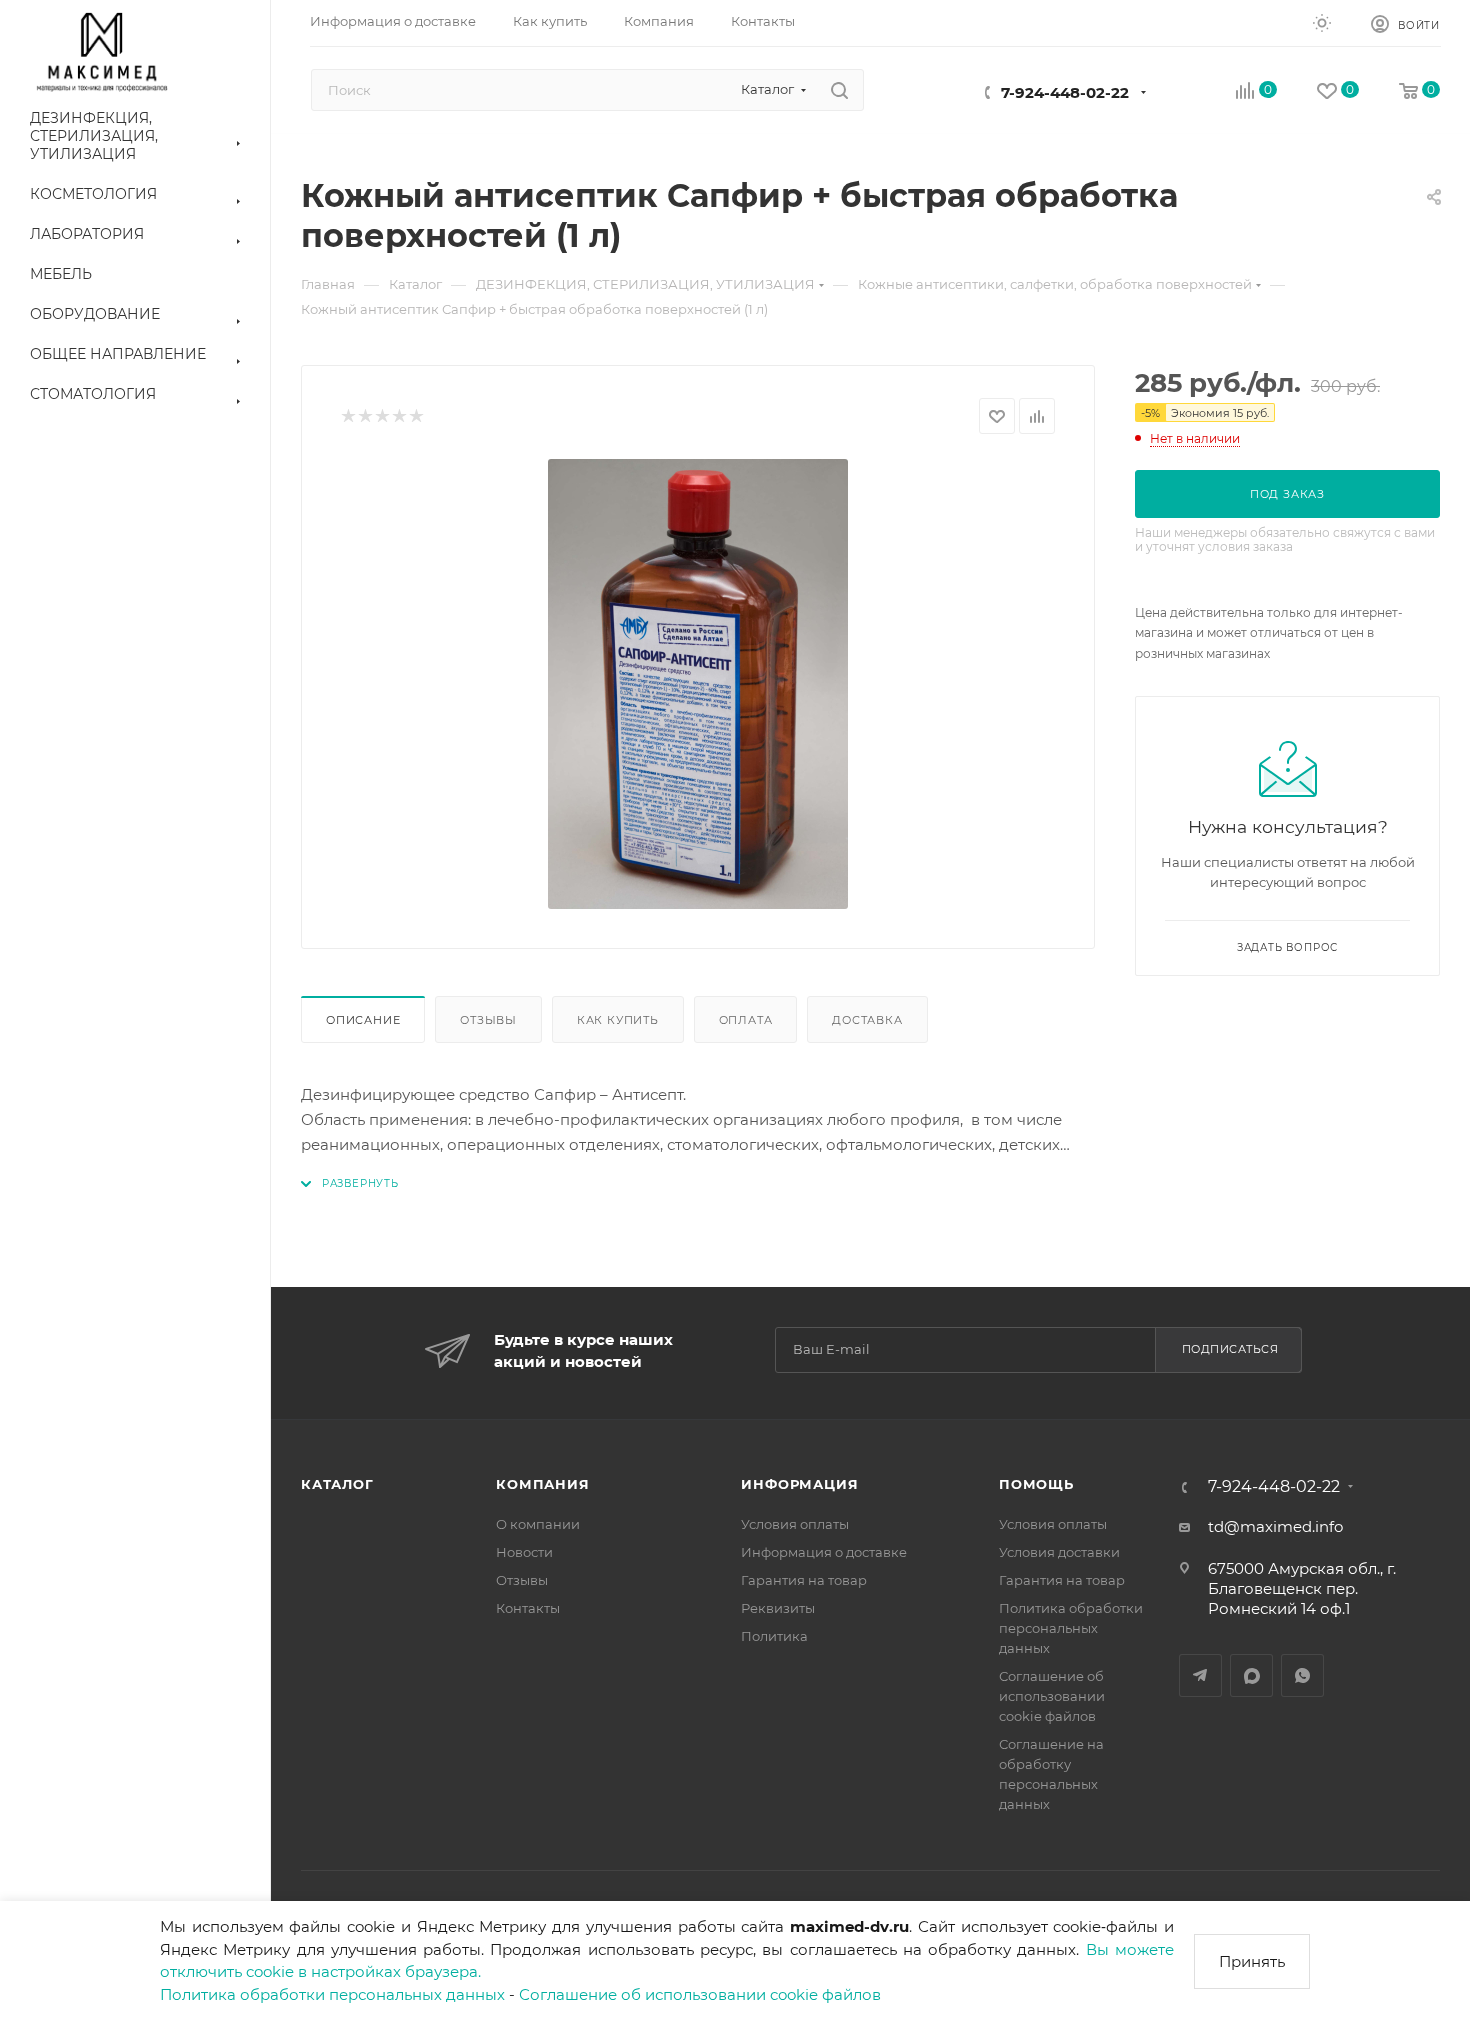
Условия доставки (1059, 1552)
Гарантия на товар (804, 1580)
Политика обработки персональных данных (332, 1994)
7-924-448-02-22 (1065, 92)
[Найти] (839, 90)
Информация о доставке (824, 1552)
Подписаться (1230, 1349)
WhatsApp (1302, 1675)
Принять (1252, 1961)
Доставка (867, 1020)
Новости (524, 1552)
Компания (542, 1484)
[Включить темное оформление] (1322, 22)
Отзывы (488, 1020)
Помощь (1036, 1484)
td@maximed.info (1275, 1526)
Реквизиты (778, 1608)
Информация (799, 1484)
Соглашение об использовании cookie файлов (700, 1994)
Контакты (528, 1608)
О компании (538, 1524)
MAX (1251, 1675)
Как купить (618, 1020)
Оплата (746, 1020)
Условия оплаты (795, 1524)
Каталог (337, 1484)
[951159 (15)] (698, 684)
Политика (774, 1636)
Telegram (1200, 1675)
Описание (363, 1020)
